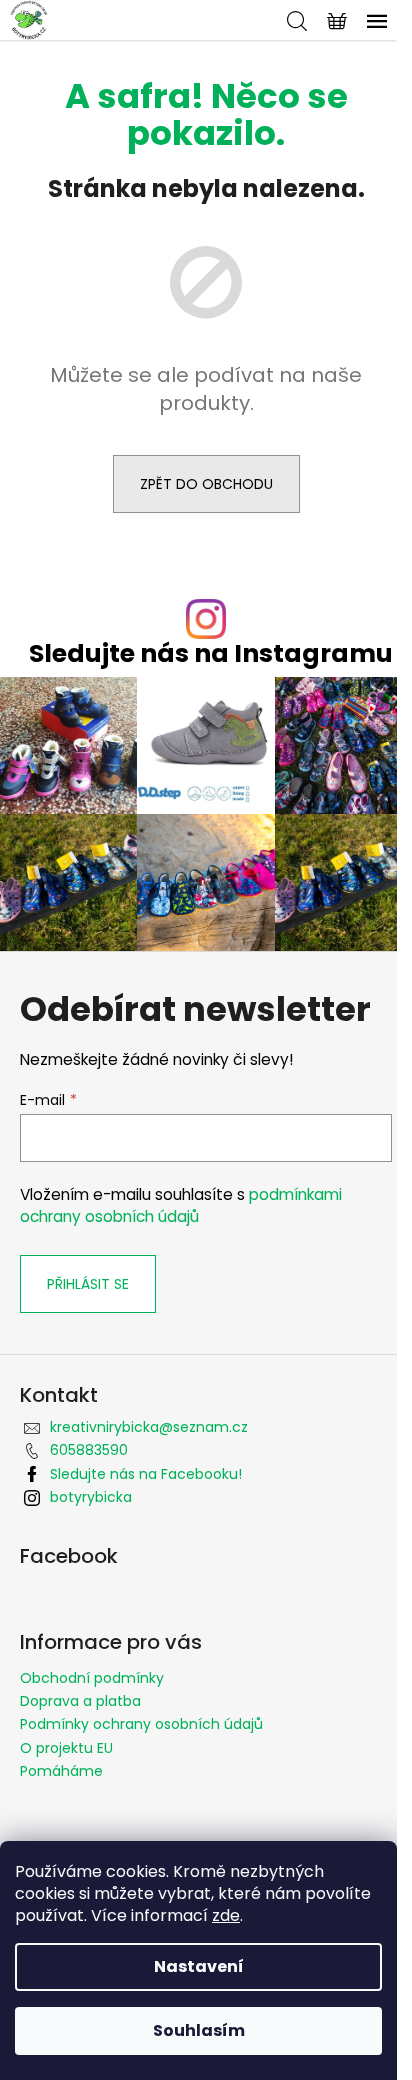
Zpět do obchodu (206, 484)
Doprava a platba (80, 1701)
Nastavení (199, 1966)
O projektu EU (66, 1748)
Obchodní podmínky (92, 1678)
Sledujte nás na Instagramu (211, 653)
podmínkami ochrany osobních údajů (181, 1205)
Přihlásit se (88, 1284)
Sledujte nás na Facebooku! (146, 1474)
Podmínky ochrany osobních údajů (141, 1724)
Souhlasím (199, 2030)
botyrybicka (91, 1497)
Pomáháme (61, 1771)
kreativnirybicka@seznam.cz (149, 1427)
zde (226, 1915)
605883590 (89, 1450)
